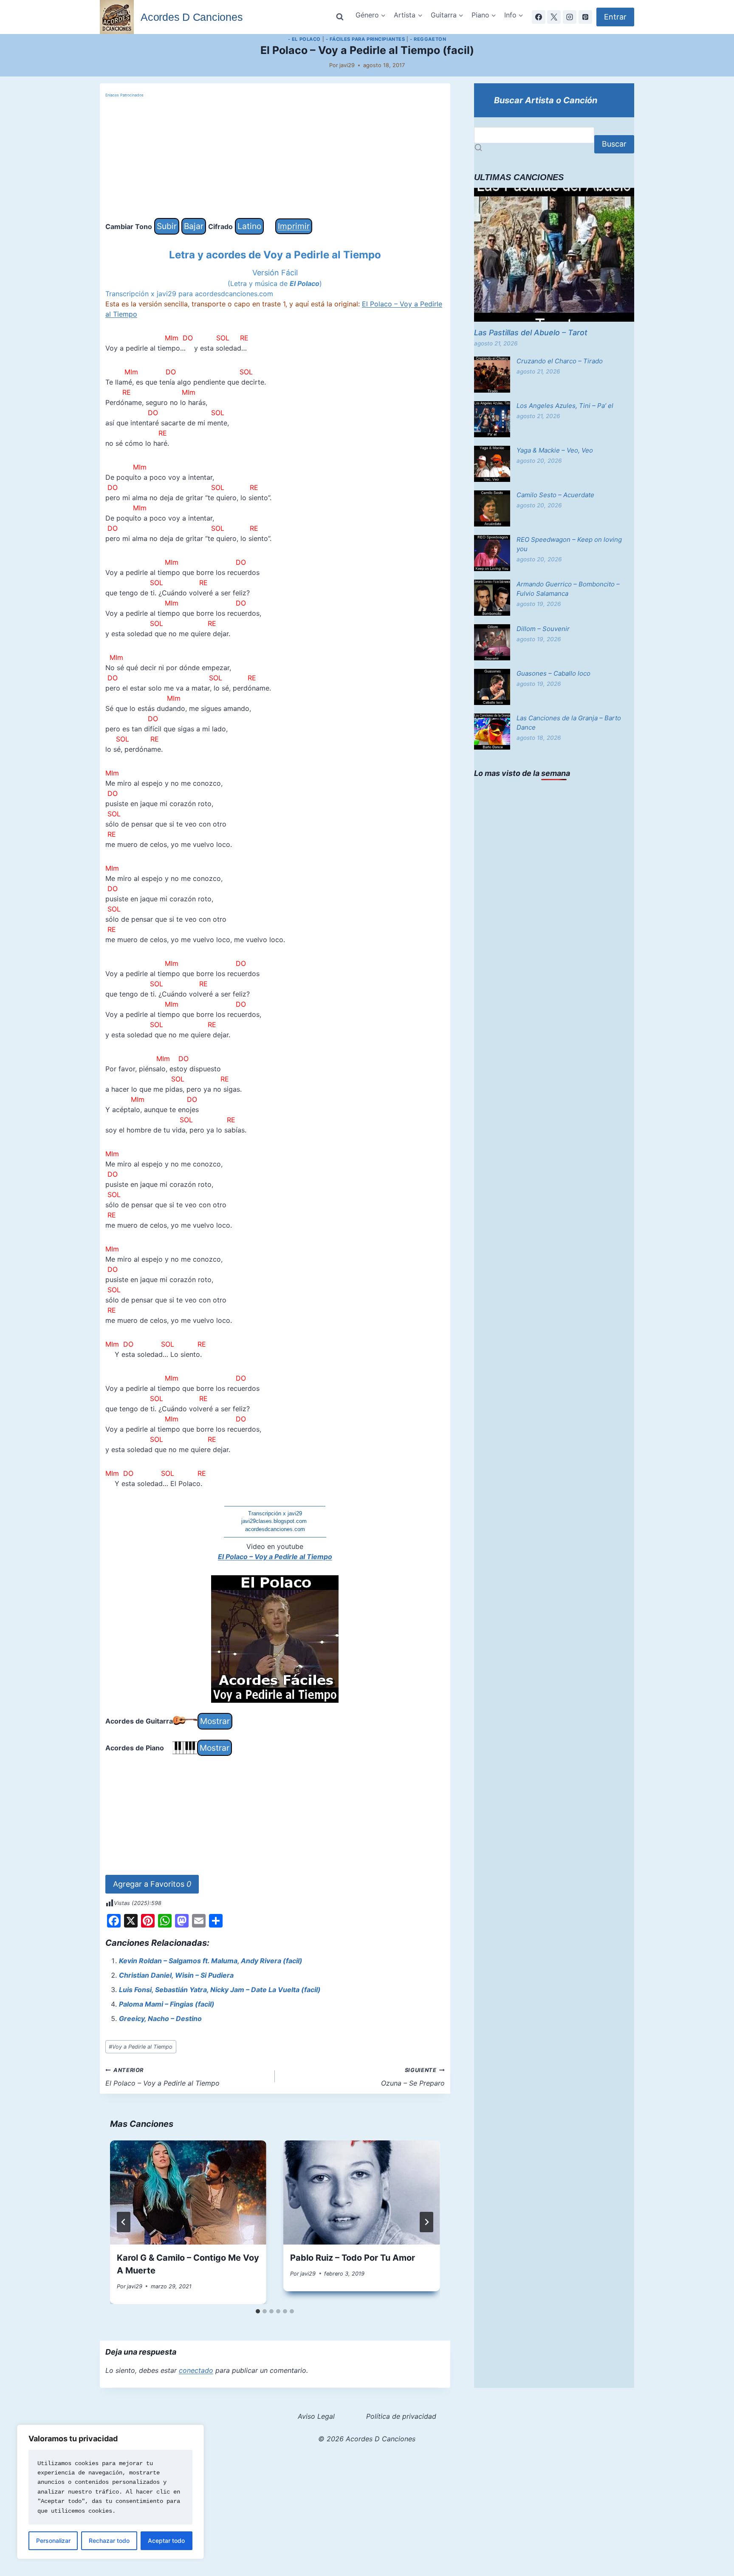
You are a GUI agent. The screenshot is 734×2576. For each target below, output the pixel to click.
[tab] (258, 2311)
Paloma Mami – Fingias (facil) (167, 2004)
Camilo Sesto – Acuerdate (555, 495)
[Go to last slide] (124, 2222)
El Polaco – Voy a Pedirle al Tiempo (275, 1557)
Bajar (194, 226)
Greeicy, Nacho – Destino (160, 2018)
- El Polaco (304, 39)
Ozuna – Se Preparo (413, 2077)
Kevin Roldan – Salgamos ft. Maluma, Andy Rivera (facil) (211, 1961)
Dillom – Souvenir (543, 629)
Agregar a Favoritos (152, 1884)
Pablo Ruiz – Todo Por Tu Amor (353, 2258)
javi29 (347, 65)
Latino (249, 226)
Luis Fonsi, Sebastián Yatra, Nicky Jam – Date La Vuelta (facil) (220, 1990)
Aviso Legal (316, 2416)
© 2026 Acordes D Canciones (367, 2439)
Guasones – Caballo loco (553, 673)
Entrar (615, 17)
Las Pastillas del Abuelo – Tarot (531, 333)
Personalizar (53, 2541)
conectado (196, 2370)
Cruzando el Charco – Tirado (560, 361)
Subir (167, 226)
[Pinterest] (585, 17)
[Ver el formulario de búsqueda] (340, 17)
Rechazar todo (109, 2541)
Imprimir (294, 226)
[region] (110, 2492)
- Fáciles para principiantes (366, 39)
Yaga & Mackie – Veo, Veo (555, 450)
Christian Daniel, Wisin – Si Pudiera (176, 1975)
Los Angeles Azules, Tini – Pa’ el (565, 406)
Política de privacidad (401, 2416)
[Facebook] (539, 17)
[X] (554, 17)
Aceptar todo (166, 2541)
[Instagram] (570, 17)
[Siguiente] (426, 2222)
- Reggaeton (428, 39)
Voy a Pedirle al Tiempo (141, 2047)
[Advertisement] (275, 159)
